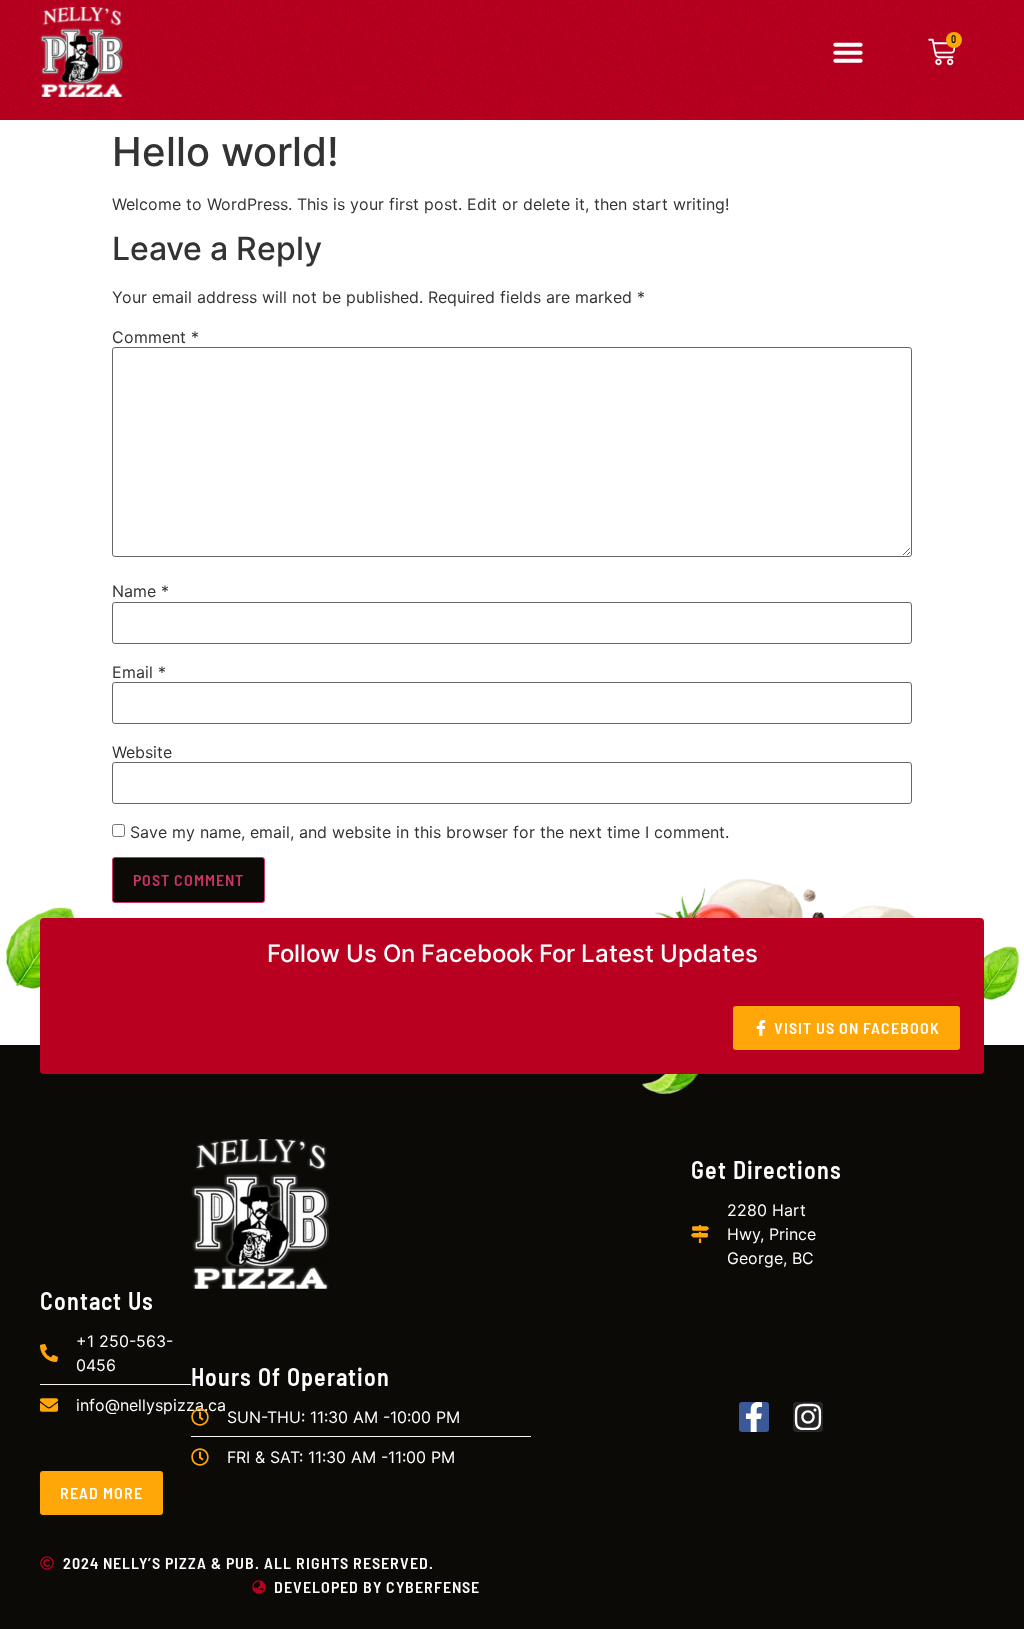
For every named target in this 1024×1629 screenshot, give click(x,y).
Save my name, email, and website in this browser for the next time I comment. (429, 832)
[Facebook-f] (754, 1417)
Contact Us (97, 1300)
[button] (848, 52)
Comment (155, 337)
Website (142, 752)
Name (140, 591)
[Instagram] (808, 1417)
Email (139, 672)
